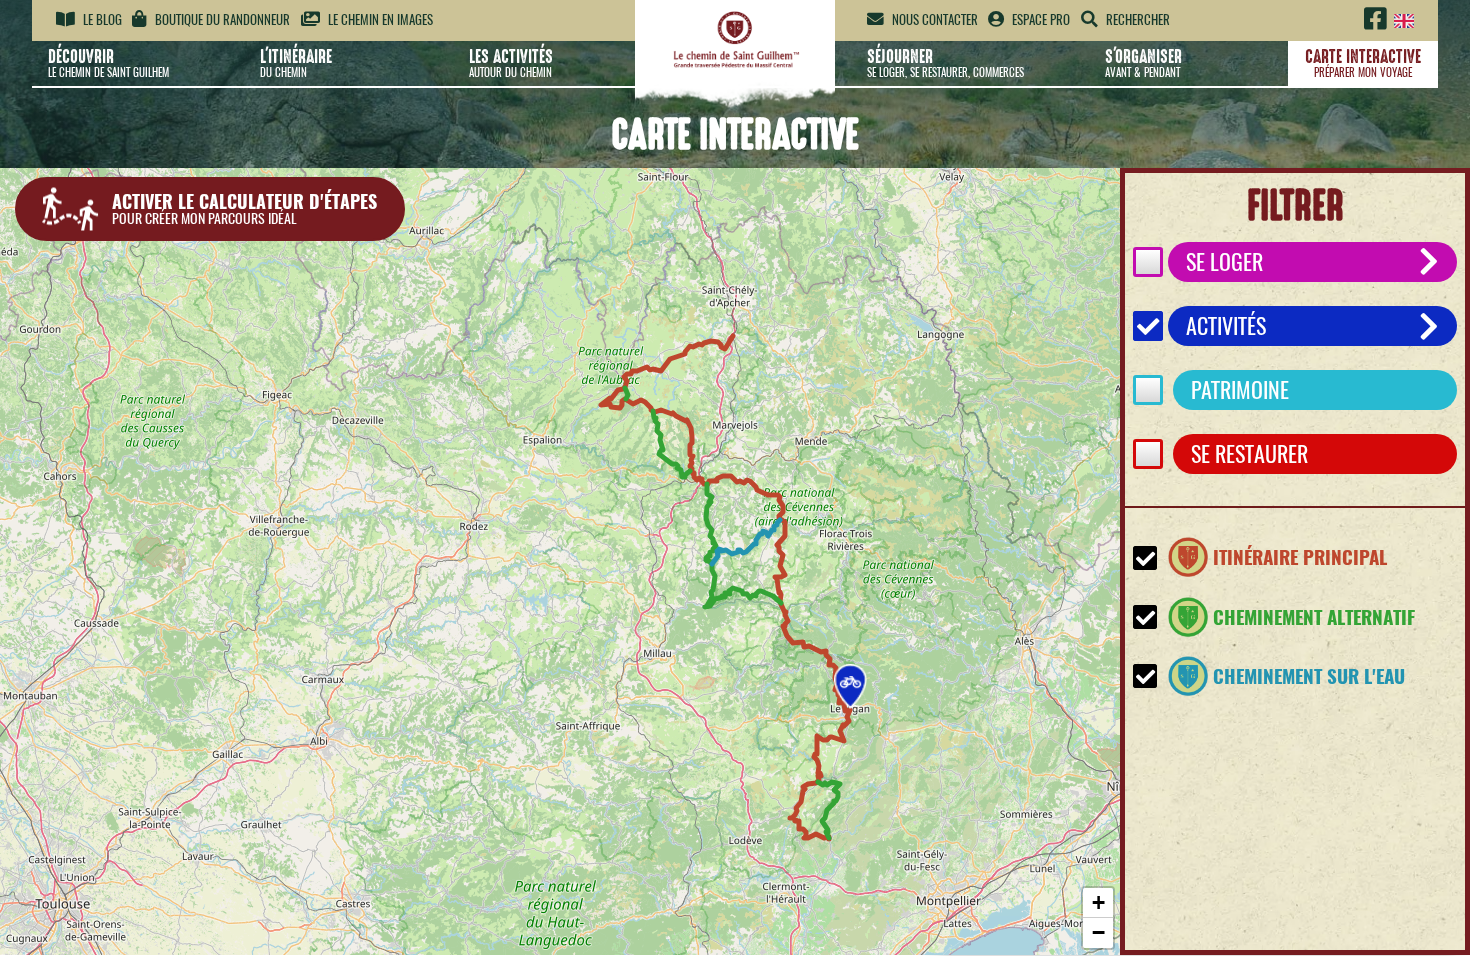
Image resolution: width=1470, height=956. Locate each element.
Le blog (101, 19)
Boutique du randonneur (221, 19)
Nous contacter (933, 19)
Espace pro (1039, 19)
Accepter (1071, 877)
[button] (850, 686)
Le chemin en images (379, 19)
